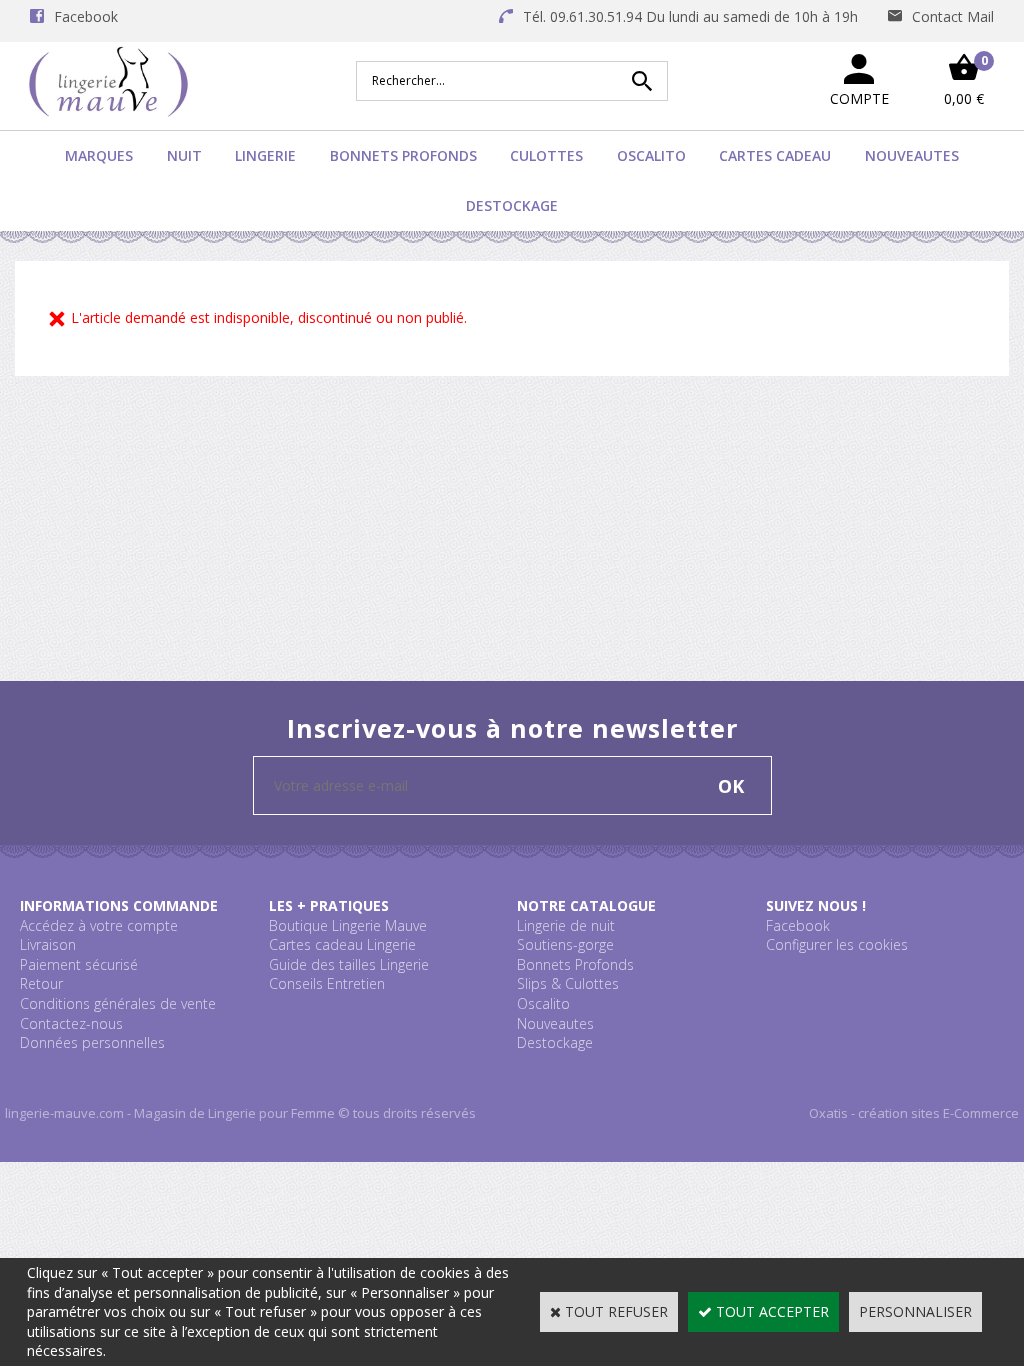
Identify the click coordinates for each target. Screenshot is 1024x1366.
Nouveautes (912, 155)
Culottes (546, 155)
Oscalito (651, 155)
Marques (99, 155)
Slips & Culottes (568, 983)
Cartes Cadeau (775, 155)
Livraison (48, 944)
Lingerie (265, 155)
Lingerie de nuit (566, 925)
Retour (41, 983)
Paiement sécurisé (79, 964)
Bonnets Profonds (403, 155)
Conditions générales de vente (118, 1003)
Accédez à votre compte (99, 925)
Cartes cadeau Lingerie (342, 944)
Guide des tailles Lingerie (349, 964)
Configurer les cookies (837, 944)
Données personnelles (92, 1042)
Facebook (798, 925)
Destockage (512, 205)
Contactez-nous (71, 1023)
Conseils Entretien (327, 983)
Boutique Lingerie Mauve (348, 925)
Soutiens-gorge (565, 944)
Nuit (184, 155)
